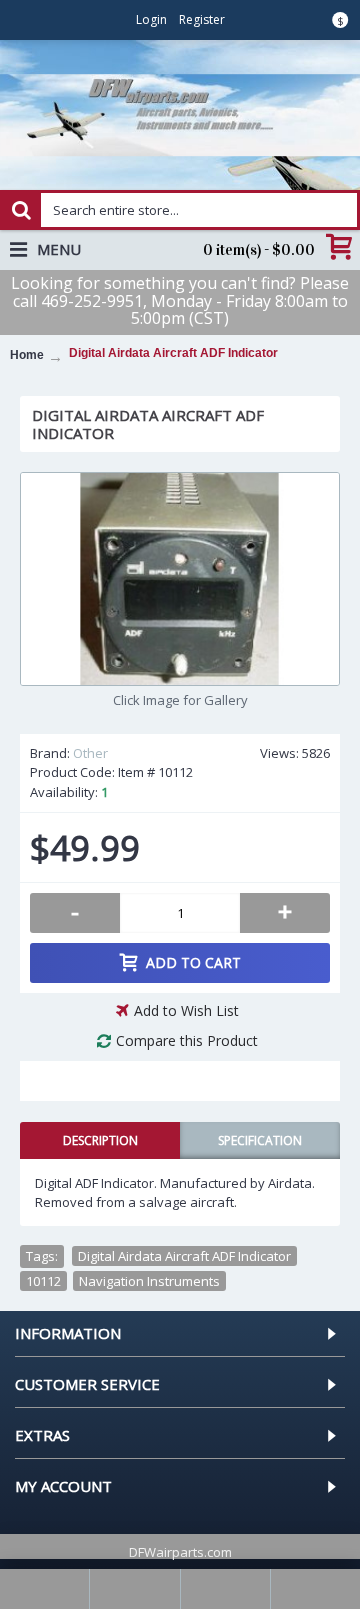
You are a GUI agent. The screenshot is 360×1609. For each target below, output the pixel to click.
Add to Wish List (186, 1010)
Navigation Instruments (149, 1281)
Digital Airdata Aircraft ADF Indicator (184, 1256)
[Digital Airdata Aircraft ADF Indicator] (180, 579)
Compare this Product (187, 1040)
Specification (260, 1140)
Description (100, 1140)
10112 (43, 1281)
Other (90, 753)
